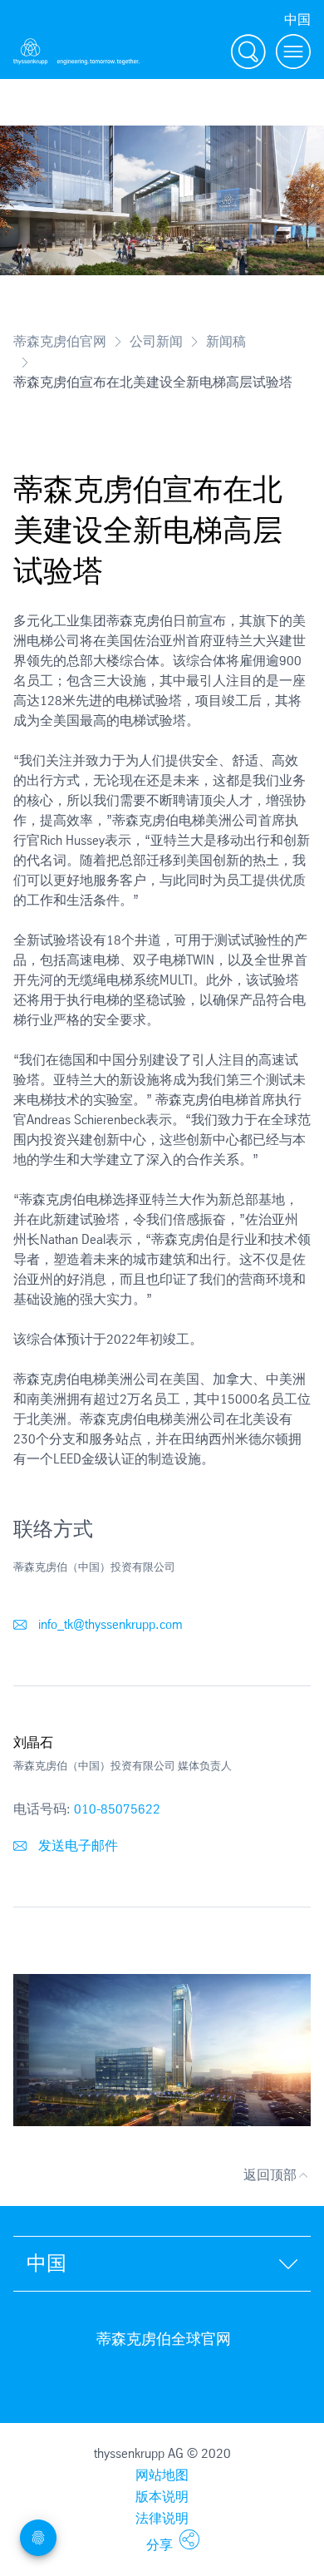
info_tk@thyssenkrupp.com (109, 1624)
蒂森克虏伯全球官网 (164, 2339)
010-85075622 (117, 1809)
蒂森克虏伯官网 (60, 341)
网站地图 (162, 2475)
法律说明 (162, 2518)
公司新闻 (156, 341)
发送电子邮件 (76, 1846)
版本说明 (162, 2497)
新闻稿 (226, 341)
